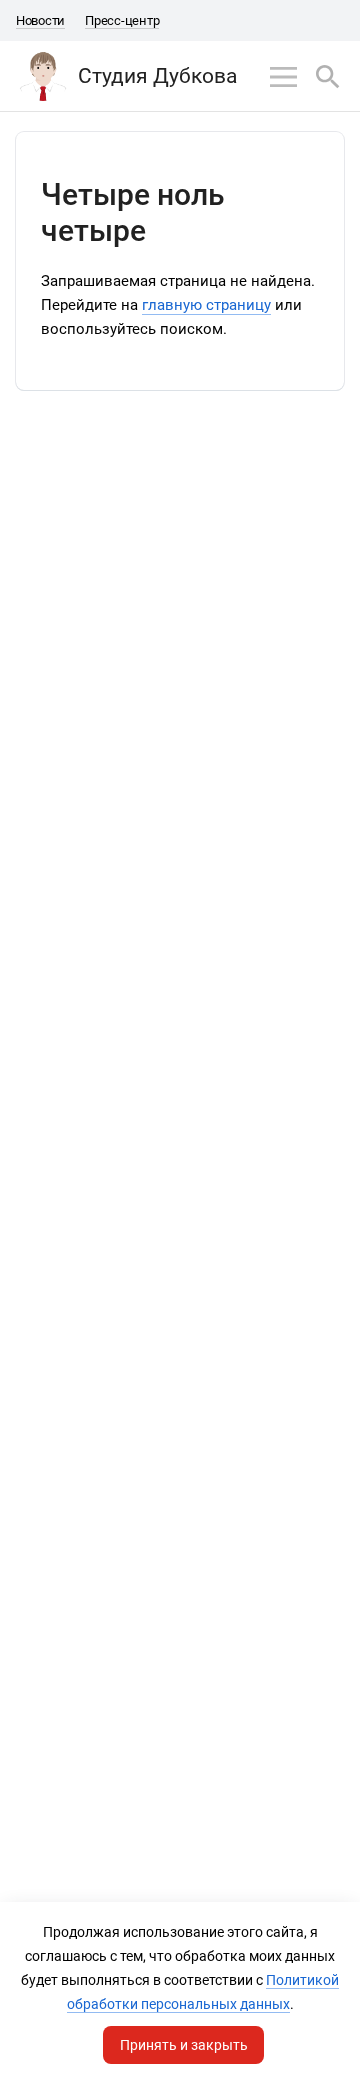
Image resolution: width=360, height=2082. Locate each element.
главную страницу (206, 305)
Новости (40, 20)
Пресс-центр (122, 20)
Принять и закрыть (184, 2045)
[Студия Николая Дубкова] (43, 76)
